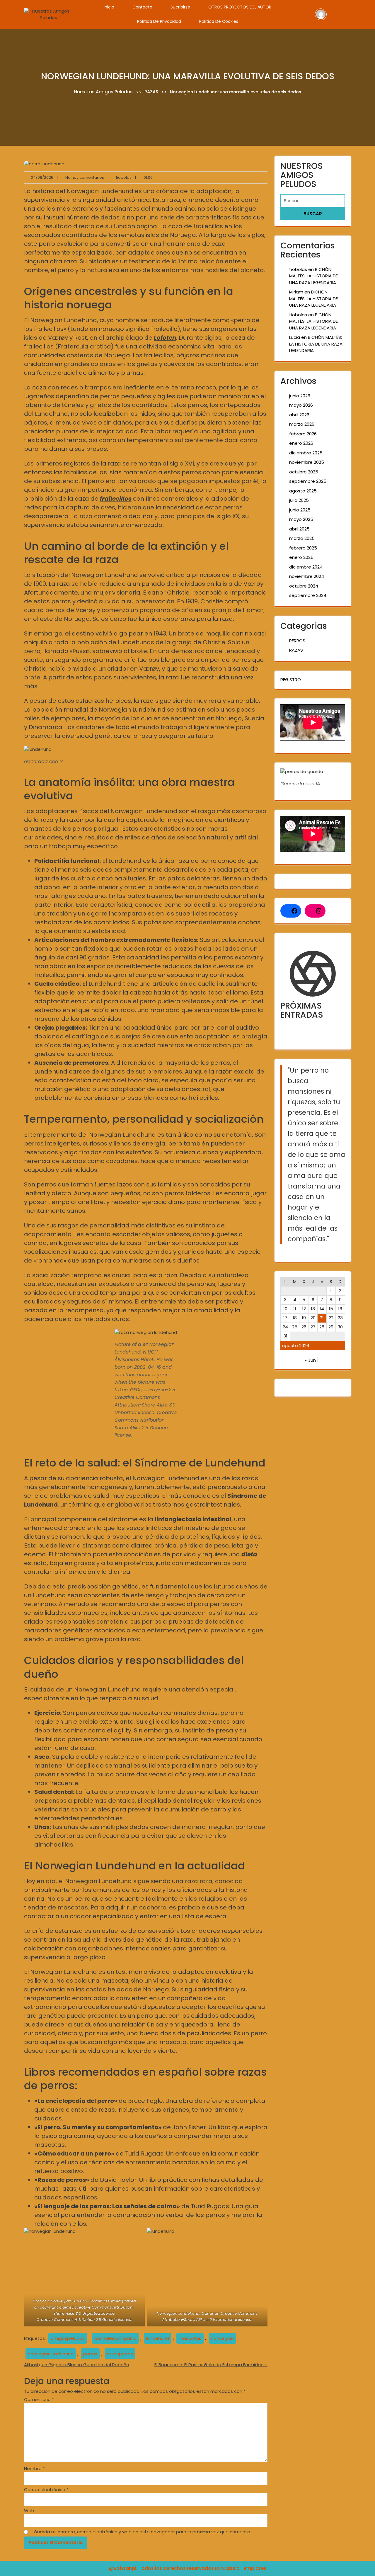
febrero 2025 (303, 548)
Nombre (34, 2468)
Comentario (39, 2399)
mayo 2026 (301, 405)
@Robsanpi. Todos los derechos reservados (162, 2568)
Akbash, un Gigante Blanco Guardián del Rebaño (77, 2365)
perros (90, 2354)
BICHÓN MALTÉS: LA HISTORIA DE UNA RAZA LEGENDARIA (313, 276)
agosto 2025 (303, 491)
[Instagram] (319, 911)
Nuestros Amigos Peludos (103, 92)
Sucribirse (180, 7)
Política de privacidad (159, 21)
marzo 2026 (302, 424)
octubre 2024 (304, 586)
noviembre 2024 (307, 576)
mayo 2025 (301, 519)
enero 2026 (301, 443)
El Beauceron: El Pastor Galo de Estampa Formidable (211, 2365)
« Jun (310, 1360)
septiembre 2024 (308, 595)
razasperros (120, 2354)
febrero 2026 (303, 434)
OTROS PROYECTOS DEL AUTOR (240, 7)
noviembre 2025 (307, 462)
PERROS (297, 641)
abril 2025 (299, 529)
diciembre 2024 (306, 567)
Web (29, 2511)
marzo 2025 (302, 538)
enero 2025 (301, 557)
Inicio (109, 7)
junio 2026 (300, 396)
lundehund (158, 2338)
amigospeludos (68, 2338)
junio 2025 (300, 510)
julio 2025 (299, 500)
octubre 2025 (304, 472)
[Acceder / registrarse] (321, 14)
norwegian (222, 2338)
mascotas (190, 2338)
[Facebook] (294, 911)
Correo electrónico (46, 2490)
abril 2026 (299, 415)
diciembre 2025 (306, 453)
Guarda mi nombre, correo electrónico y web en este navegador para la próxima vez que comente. (142, 2532)
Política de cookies (219, 21)
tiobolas (298, 269)
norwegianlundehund (51, 2354)
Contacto (142, 7)
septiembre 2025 (308, 481)
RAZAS (151, 92)
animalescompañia (115, 2338)
